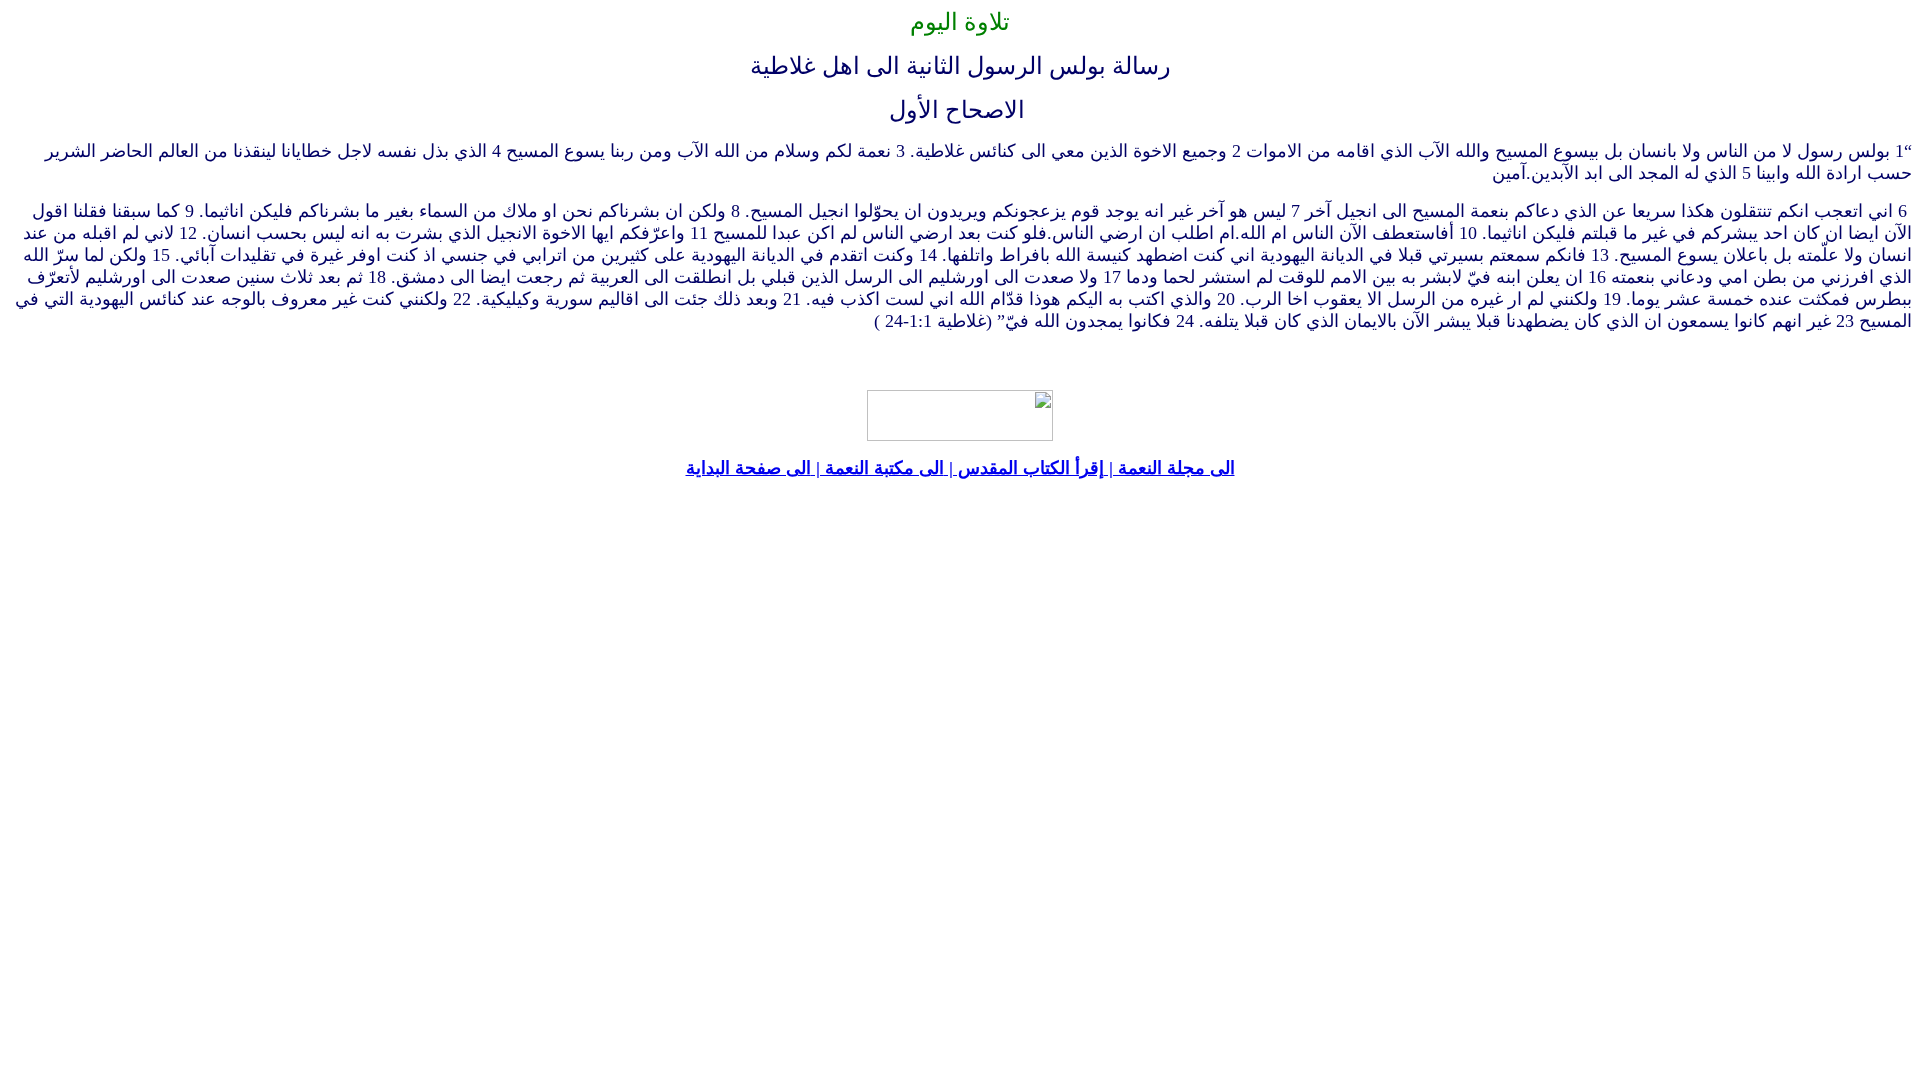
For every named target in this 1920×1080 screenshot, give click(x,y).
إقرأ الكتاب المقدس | (1024, 468)
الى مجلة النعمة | (1169, 468)
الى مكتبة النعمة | (877, 468)
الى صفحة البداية (748, 468)
